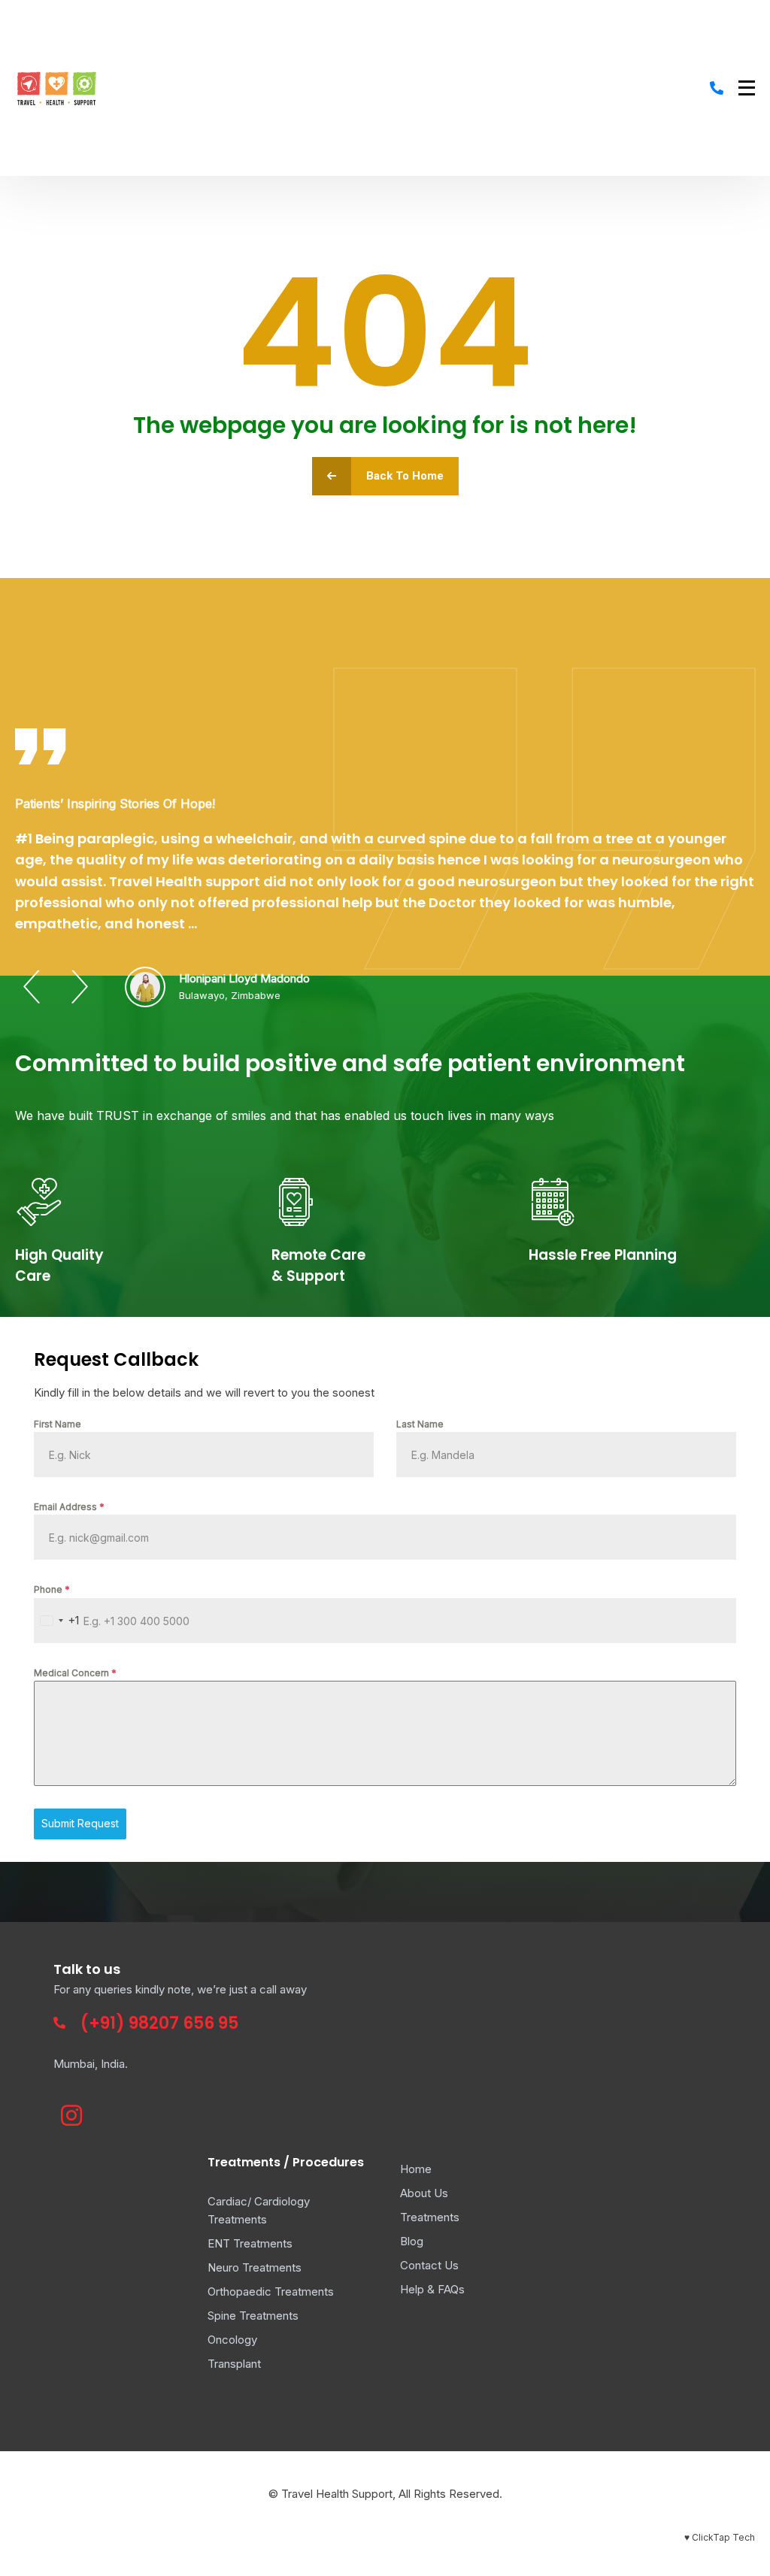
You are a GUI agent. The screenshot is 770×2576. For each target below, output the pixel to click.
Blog (412, 2241)
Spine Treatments (253, 2316)
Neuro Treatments (255, 2267)
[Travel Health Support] (57, 88)
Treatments (430, 2217)
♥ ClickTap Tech (720, 2537)
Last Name (420, 1424)
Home (416, 2169)
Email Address (69, 1507)
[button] (32, 987)
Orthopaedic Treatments (271, 2291)
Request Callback (116, 1359)
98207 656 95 (183, 2023)
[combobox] (57, 1621)
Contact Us (429, 2265)
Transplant (234, 2364)
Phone (52, 1589)
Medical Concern (75, 1673)
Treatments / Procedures (286, 2162)
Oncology (232, 2340)
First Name (58, 1424)
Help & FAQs (432, 2289)
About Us (424, 2193)
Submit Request (80, 1823)
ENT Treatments (250, 2243)
